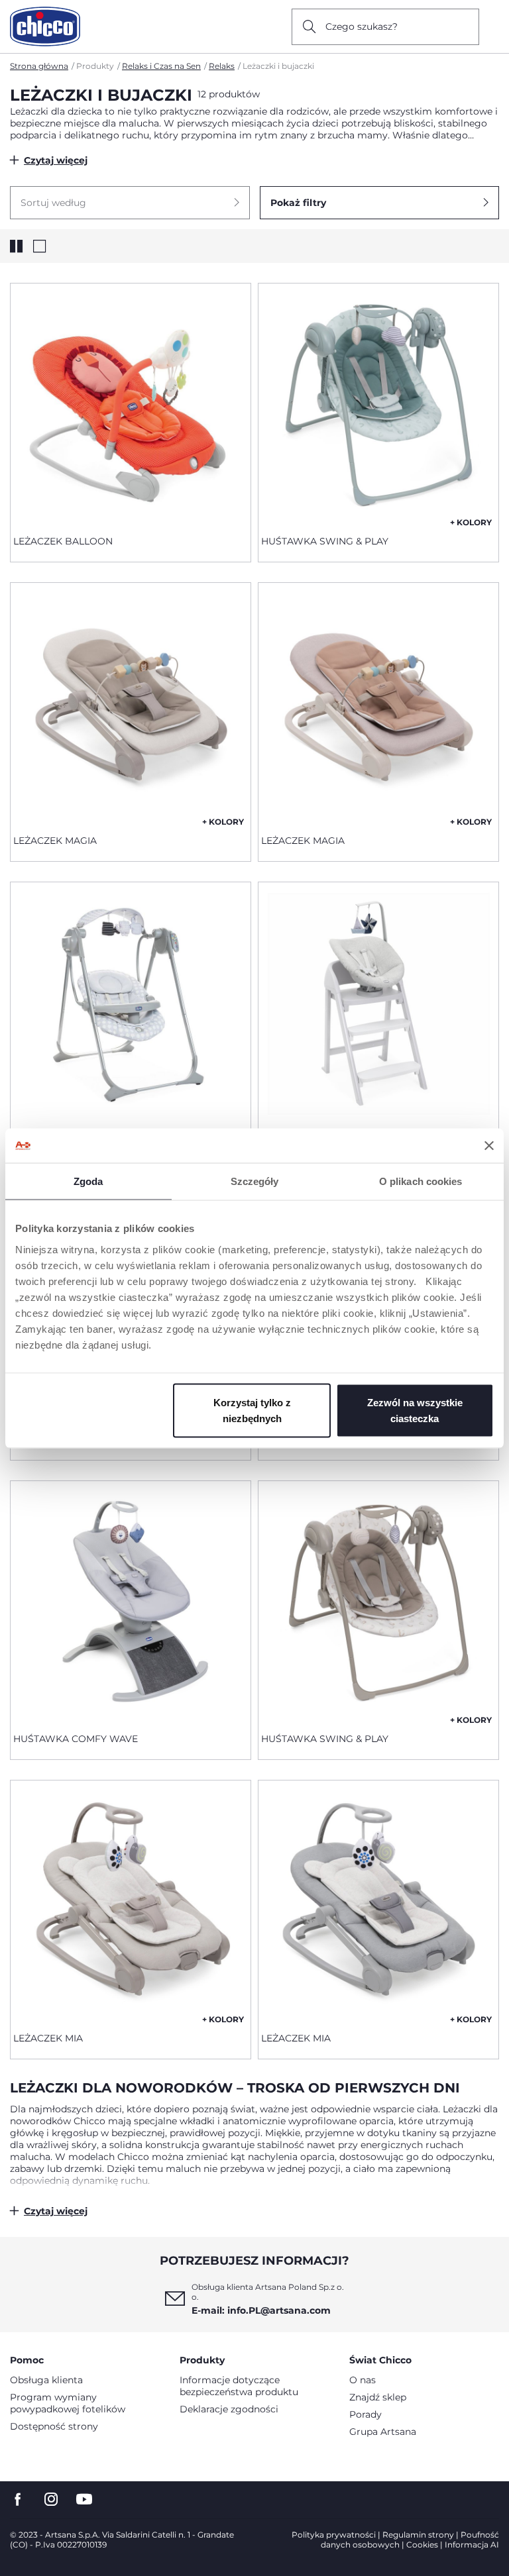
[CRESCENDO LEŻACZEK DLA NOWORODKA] (378, 1003)
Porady (366, 2414)
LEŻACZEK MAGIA (55, 841)
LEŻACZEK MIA (48, 2038)
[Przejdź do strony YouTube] (84, 2499)
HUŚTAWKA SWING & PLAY (325, 541)
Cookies (422, 2545)
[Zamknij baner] (489, 1145)
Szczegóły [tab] (255, 1181)
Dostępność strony (54, 2426)
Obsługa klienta (46, 2380)
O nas (363, 2380)
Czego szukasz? (362, 26)
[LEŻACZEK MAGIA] (131, 703)
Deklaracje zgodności (229, 2409)
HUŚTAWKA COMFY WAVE (76, 1739)
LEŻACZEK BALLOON (63, 541)
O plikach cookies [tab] (421, 1181)
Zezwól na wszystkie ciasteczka (415, 1410)
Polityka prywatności (334, 2535)
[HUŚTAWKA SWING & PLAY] (378, 404)
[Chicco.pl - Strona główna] (45, 26)
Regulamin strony (418, 2535)
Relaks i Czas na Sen (161, 66)
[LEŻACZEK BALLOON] (131, 404)
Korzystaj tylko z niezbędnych (252, 1410)
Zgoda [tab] (88, 1181)
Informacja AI (472, 2545)
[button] (130, 203)
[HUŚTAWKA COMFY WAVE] (131, 1602)
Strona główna (39, 66)
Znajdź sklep (378, 2397)
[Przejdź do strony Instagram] (51, 2499)
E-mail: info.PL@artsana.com (261, 2310)
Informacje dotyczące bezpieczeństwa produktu (239, 2386)
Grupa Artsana (383, 2432)
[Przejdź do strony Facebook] (18, 2499)
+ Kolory (471, 522)
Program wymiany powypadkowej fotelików (68, 2403)
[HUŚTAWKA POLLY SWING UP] (131, 1003)
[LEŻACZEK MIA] (131, 1901)
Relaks (222, 66)
